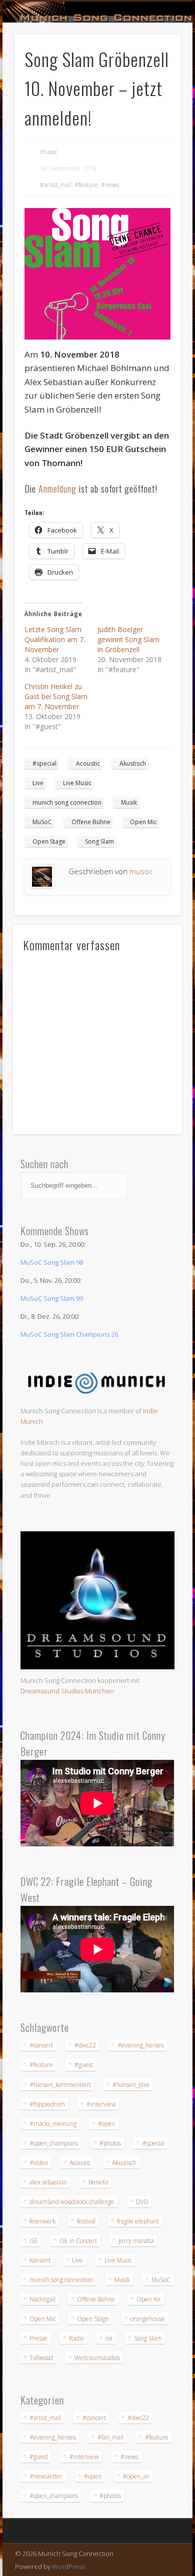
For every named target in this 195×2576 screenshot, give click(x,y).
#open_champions (54, 2143)
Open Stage (49, 841)
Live (38, 783)
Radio (76, 2338)
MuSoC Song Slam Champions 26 (69, 1334)
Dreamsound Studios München (67, 1691)
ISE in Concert (78, 2241)
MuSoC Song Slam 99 (52, 1298)
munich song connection (67, 802)
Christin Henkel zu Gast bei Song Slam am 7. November (56, 696)
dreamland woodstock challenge (72, 2202)
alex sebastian (48, 2182)
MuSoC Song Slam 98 (52, 1262)
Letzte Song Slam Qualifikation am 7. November (55, 639)
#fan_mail (110, 2437)
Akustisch (133, 763)
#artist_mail (56, 185)
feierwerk (42, 2221)
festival (86, 2221)
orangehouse (148, 2319)
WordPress (68, 2566)
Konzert (40, 2260)
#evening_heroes (141, 2045)
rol (109, 2338)
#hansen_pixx (131, 2085)
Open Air (149, 2299)
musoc (48, 152)
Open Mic (143, 822)
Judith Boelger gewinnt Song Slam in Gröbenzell (128, 639)
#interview (101, 2104)
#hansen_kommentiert (60, 2085)
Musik (129, 802)
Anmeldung (57, 489)
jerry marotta (136, 2241)
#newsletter (46, 2476)
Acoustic (88, 763)
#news (110, 185)
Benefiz (98, 2182)
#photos (110, 2143)
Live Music (77, 783)
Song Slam (99, 841)
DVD (142, 2202)
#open (107, 2124)
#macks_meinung (53, 2124)
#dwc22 (85, 2045)
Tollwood (41, 2358)
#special (44, 763)
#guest (84, 2065)
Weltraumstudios (97, 2358)
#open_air (136, 2476)
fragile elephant (138, 2221)
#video (39, 2163)
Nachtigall (42, 2299)
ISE (34, 2241)
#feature (86, 185)
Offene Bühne (91, 822)
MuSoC (42, 822)
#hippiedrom (47, 2104)
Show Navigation (156, 90)
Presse (38, 2338)
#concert (41, 2045)
